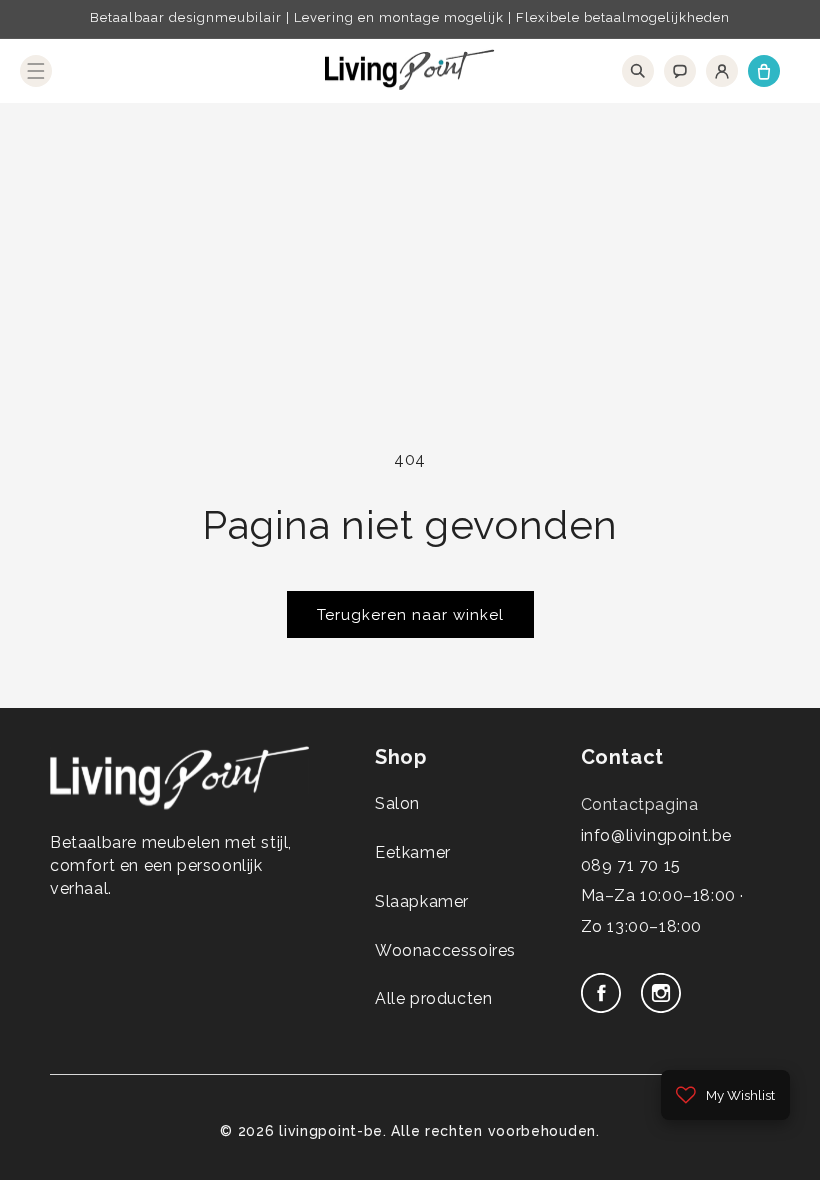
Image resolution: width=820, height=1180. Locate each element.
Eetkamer (413, 852)
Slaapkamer (422, 901)
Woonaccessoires (445, 950)
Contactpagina (640, 804)
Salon (397, 803)
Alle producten (433, 998)
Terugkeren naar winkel (410, 615)
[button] (36, 71)
